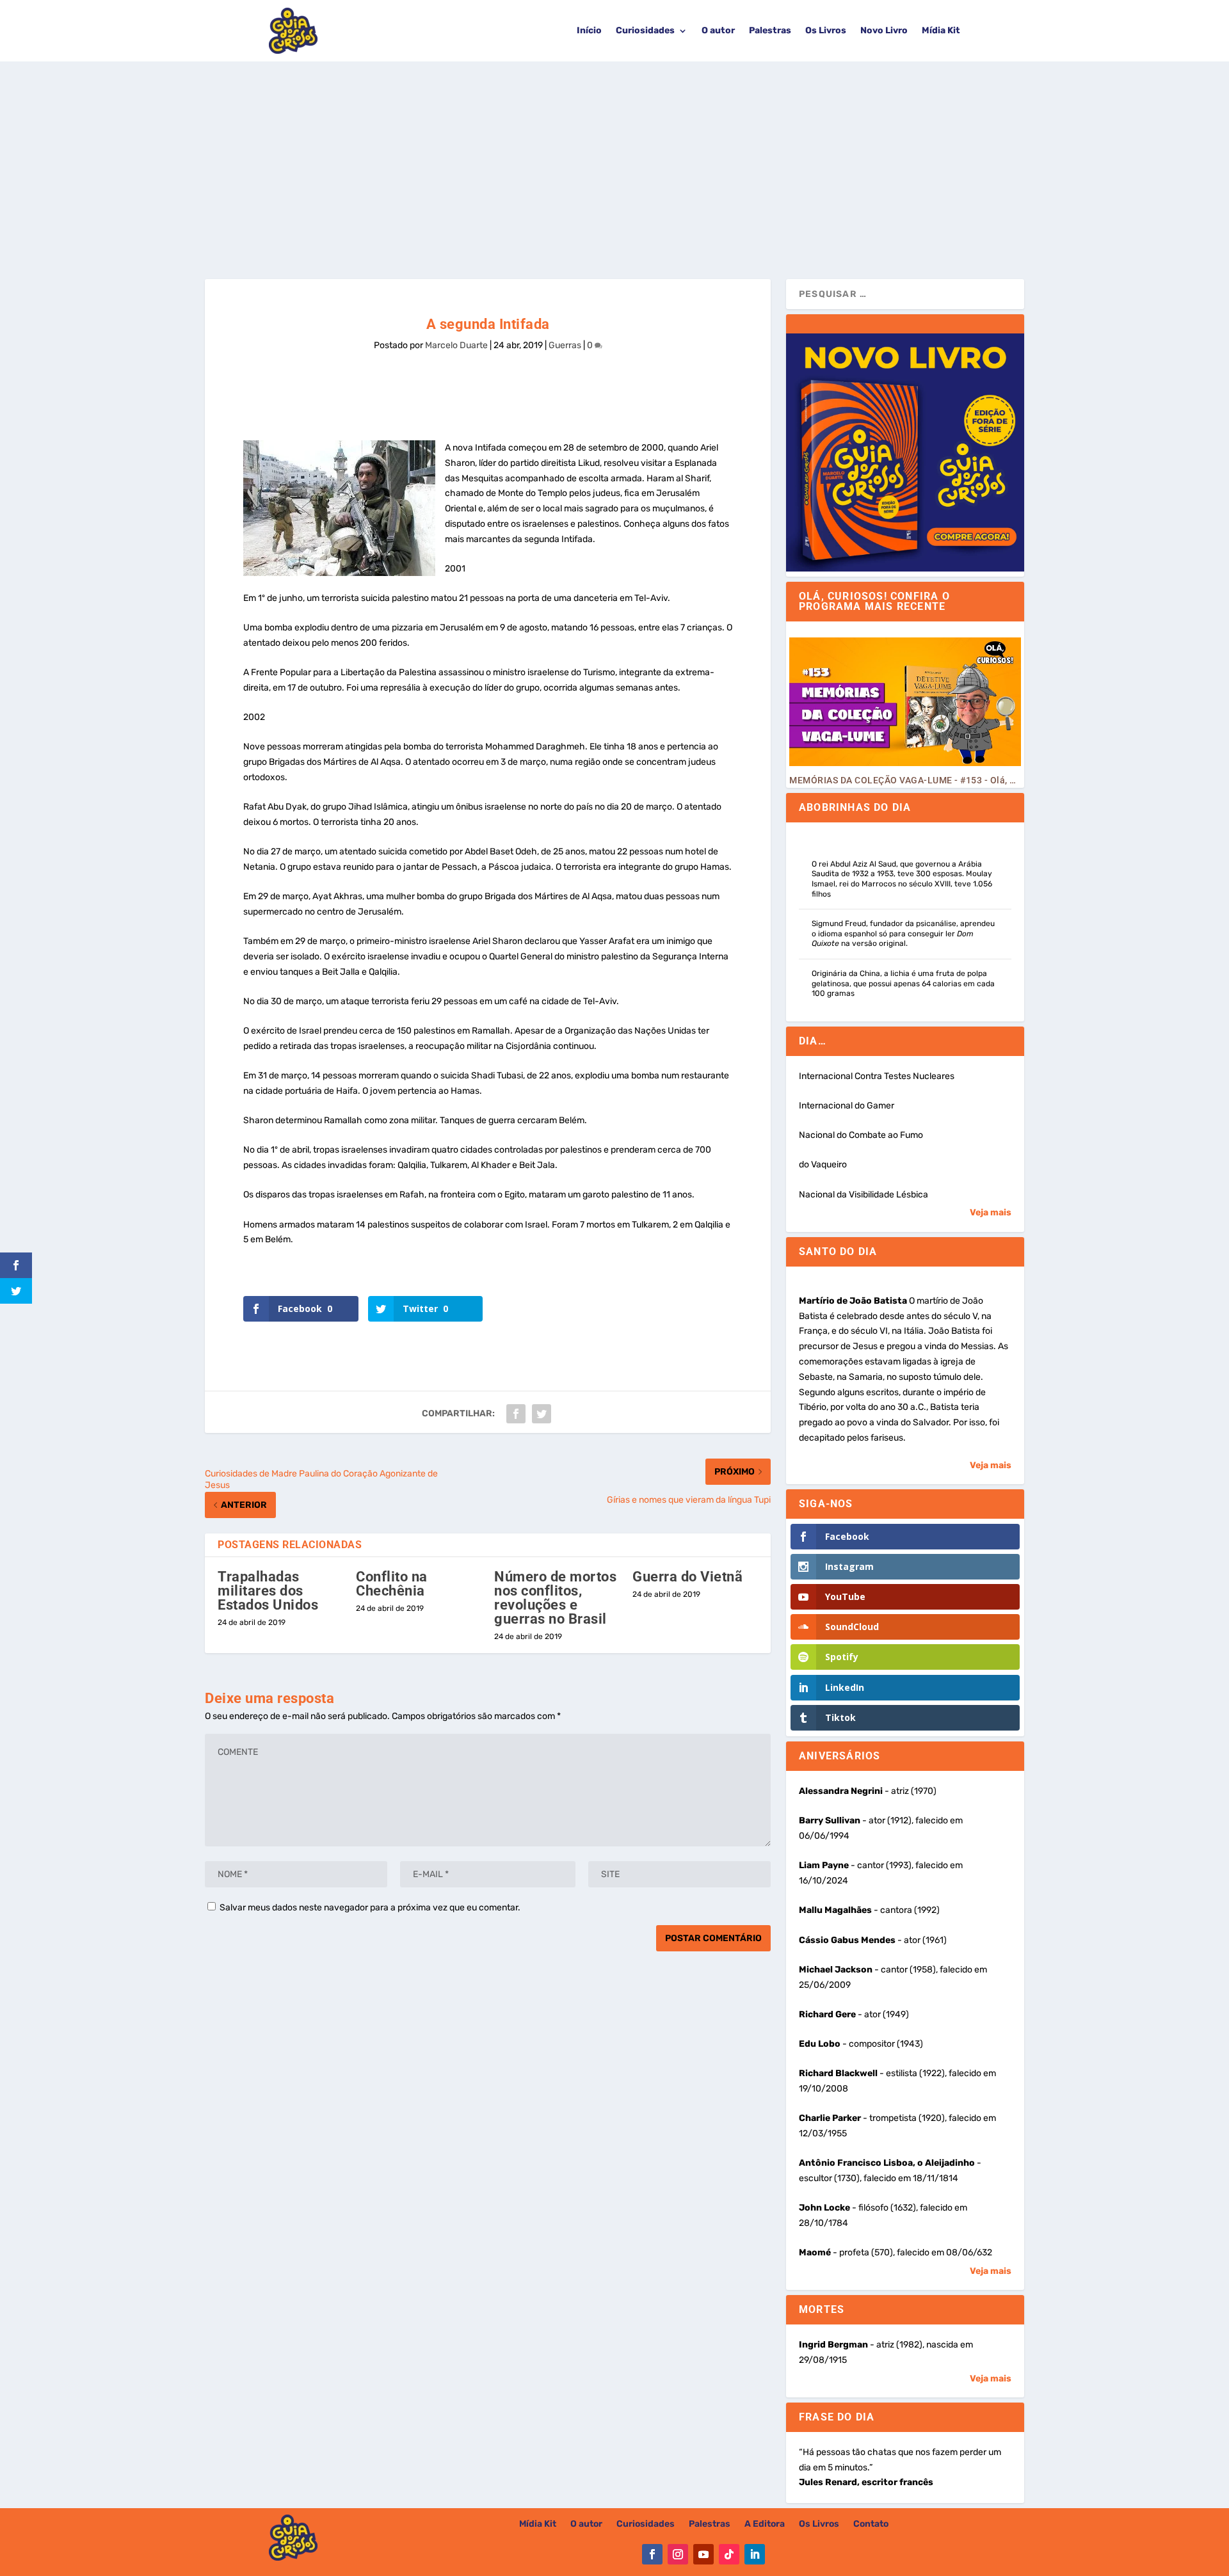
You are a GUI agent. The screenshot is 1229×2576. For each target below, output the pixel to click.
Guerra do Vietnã (687, 1577)
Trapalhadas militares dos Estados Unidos (268, 1591)
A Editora (765, 2524)
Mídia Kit (941, 30)
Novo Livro (884, 30)
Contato (871, 2524)
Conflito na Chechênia (392, 1584)
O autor (718, 30)
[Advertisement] (614, 157)
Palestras (770, 30)
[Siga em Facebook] (652, 2554)
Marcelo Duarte (456, 345)
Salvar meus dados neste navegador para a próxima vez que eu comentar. (370, 1908)
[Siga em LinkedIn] (755, 2554)
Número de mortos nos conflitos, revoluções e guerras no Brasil (555, 1598)
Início (589, 30)
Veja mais (991, 1212)
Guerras (565, 345)
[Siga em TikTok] (729, 2554)
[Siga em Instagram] (678, 2554)
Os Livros (826, 30)
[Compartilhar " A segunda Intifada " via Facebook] (516, 1414)
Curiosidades (645, 30)
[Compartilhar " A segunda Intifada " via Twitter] (542, 1414)
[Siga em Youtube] (703, 2554)
